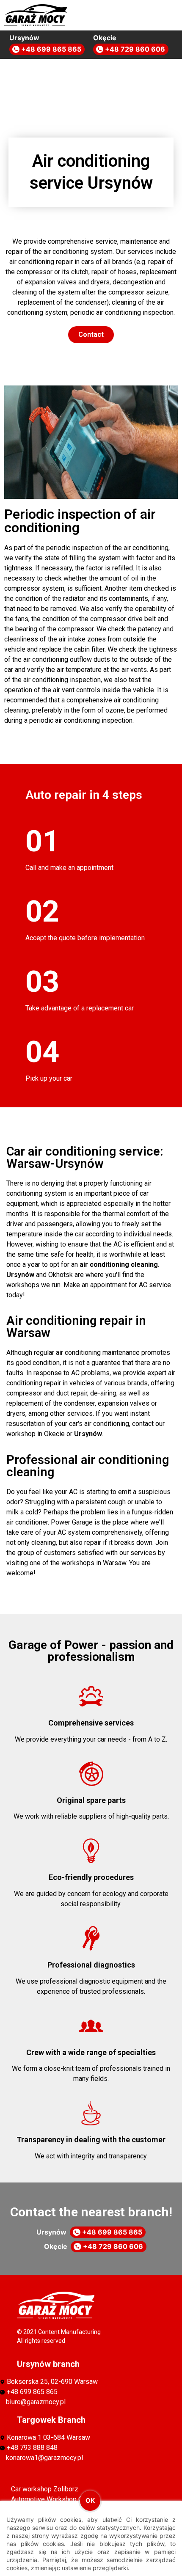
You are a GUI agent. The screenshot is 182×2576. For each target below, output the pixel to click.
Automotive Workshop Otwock (56, 2499)
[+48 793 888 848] (85, 2448)
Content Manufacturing (69, 2332)
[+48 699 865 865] (85, 2392)
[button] (158, 14)
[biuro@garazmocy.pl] (85, 2402)
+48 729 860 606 (134, 49)
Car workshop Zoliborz (45, 2489)
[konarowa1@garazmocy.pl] (85, 2458)
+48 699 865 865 (50, 49)
